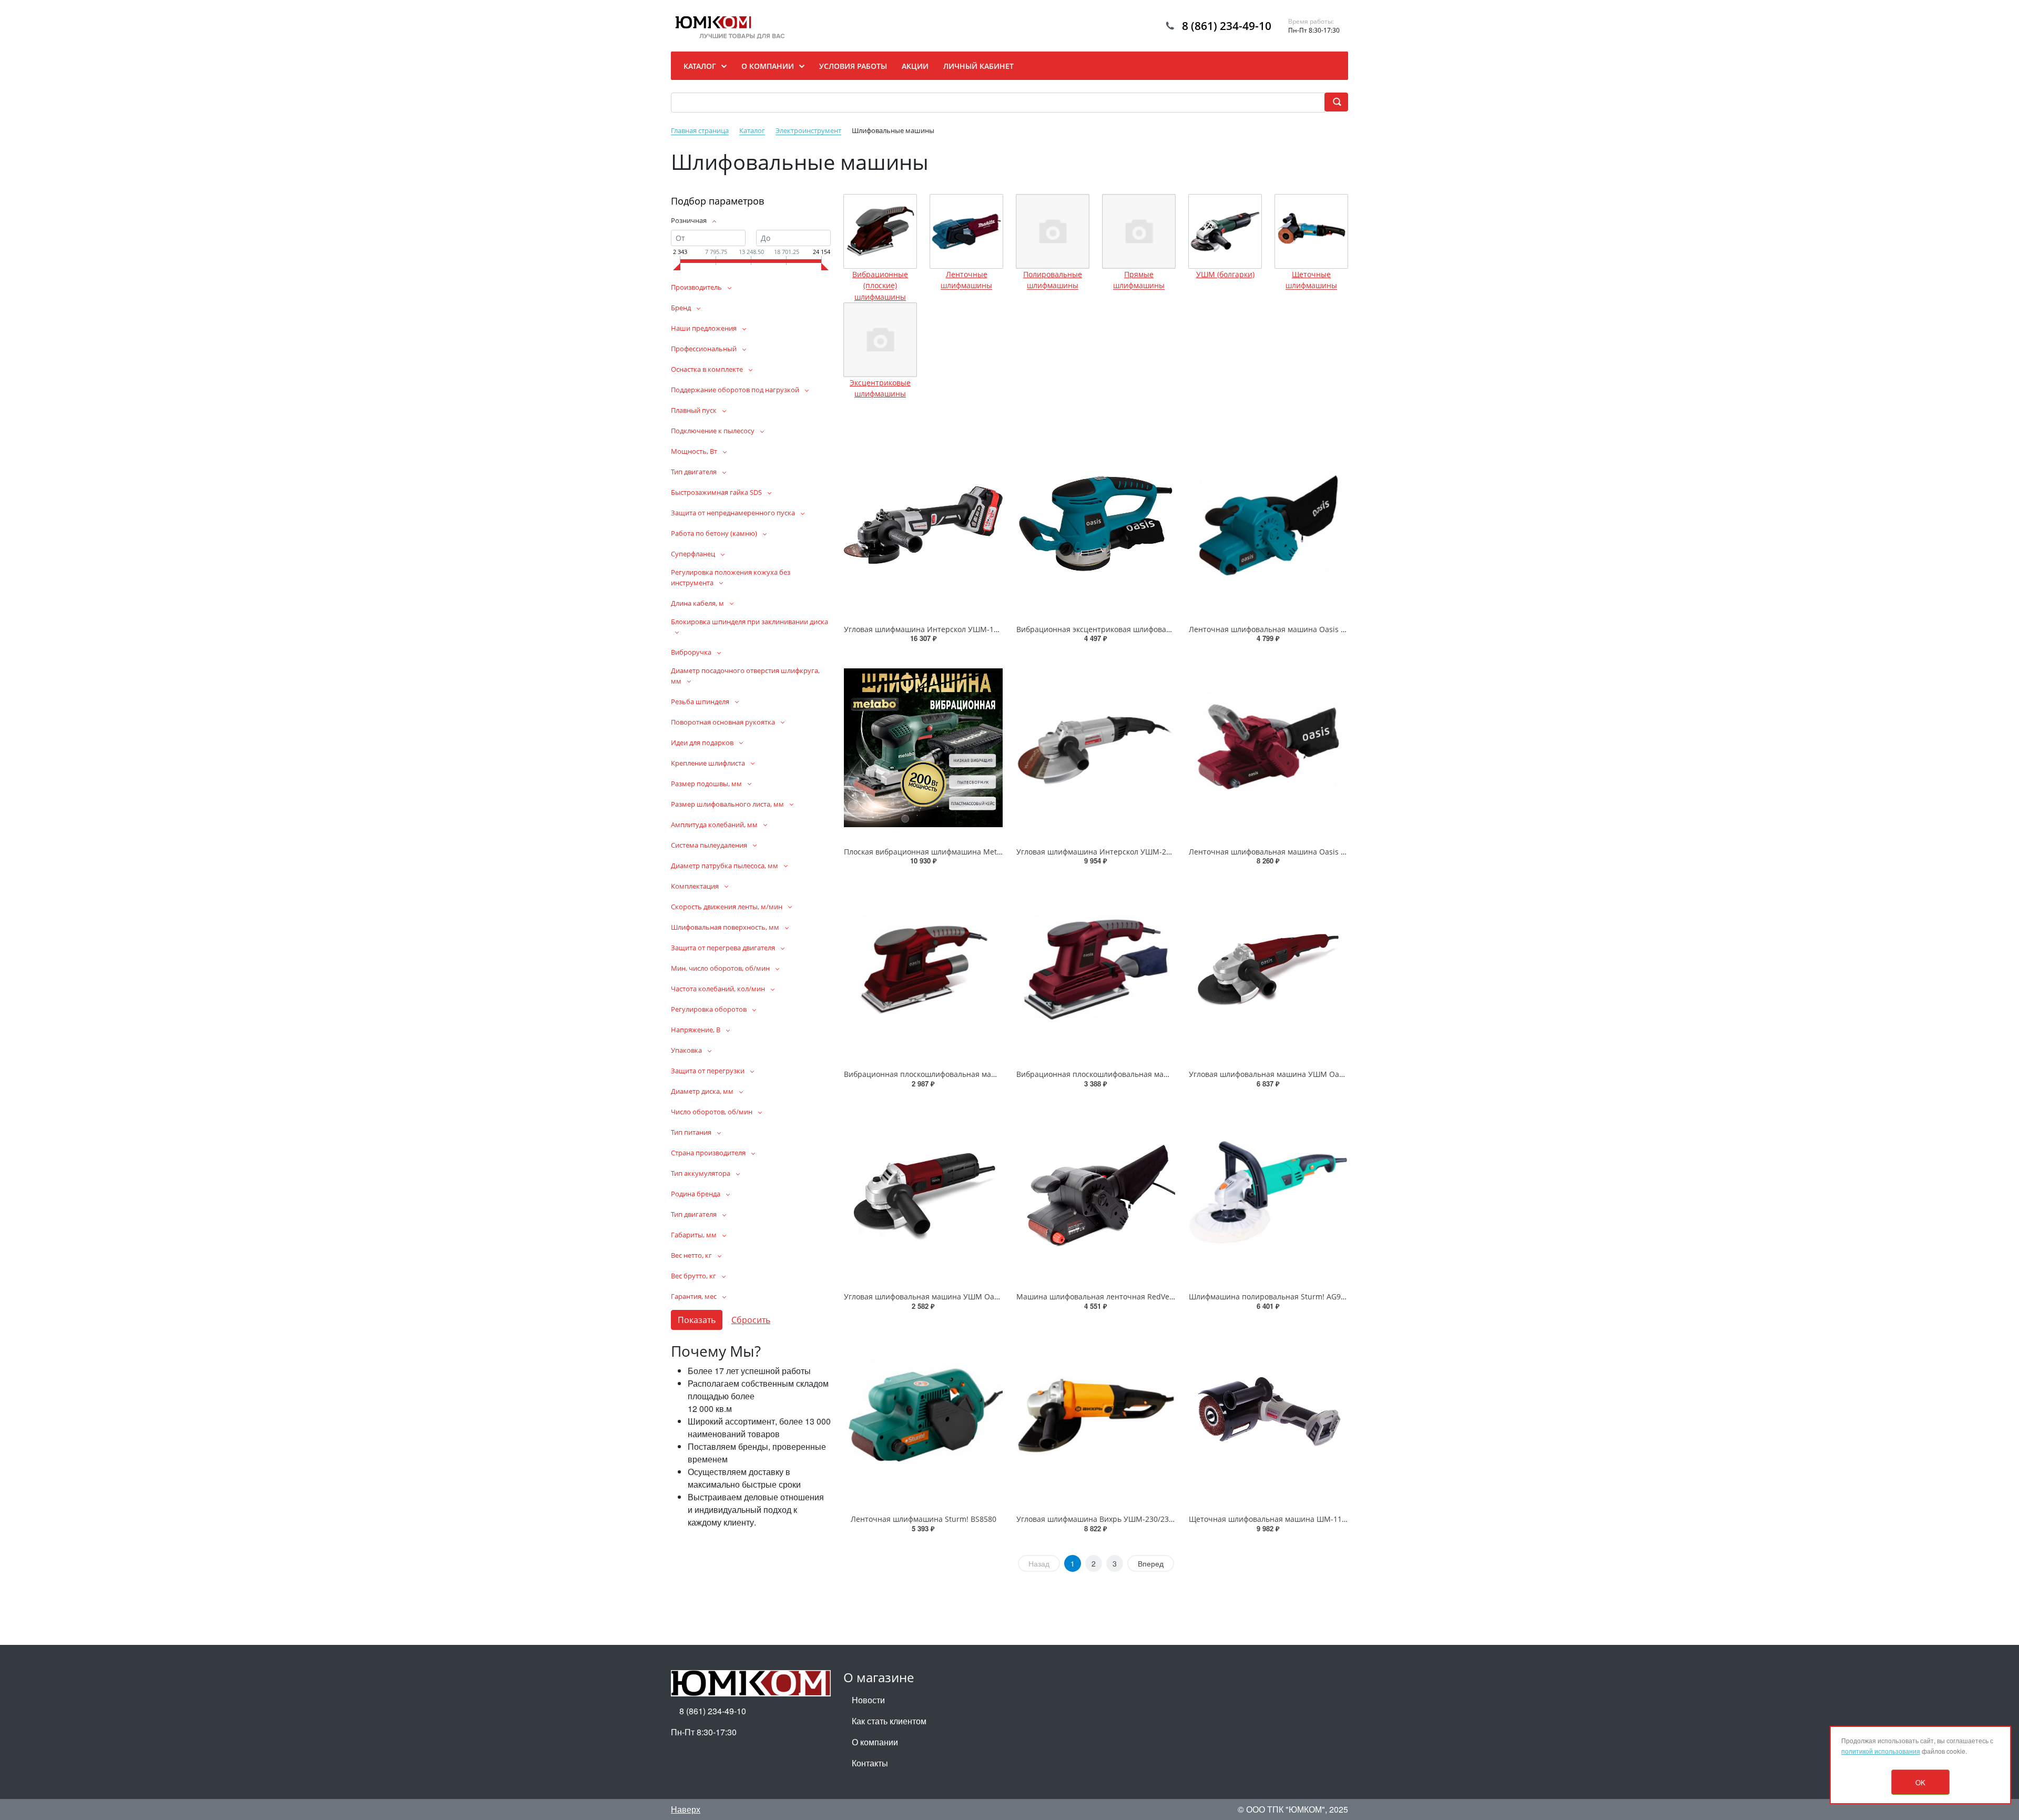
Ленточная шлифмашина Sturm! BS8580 (924, 1519)
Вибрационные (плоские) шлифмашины (880, 286)
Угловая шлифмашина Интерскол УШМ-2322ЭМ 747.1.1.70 (1122, 852)
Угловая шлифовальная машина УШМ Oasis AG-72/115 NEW (952, 1297)
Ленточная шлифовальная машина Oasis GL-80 (1275, 629)
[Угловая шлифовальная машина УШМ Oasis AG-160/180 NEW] (1268, 970)
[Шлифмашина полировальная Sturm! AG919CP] (1268, 1193)
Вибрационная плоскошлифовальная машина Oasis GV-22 (950, 1074)
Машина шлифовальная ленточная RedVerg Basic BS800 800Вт (1130, 1297)
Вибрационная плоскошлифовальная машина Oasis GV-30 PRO (1130, 1074)
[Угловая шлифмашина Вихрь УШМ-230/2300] (1096, 1415)
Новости (868, 1700)
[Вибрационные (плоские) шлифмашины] (880, 231)
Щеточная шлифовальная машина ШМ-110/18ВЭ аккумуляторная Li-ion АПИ (1328, 1519)
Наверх (686, 1809)
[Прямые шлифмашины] (1139, 231)
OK (1920, 1782)
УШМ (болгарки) (1225, 274)
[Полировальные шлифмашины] (1053, 231)
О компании (875, 1742)
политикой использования (1881, 1751)
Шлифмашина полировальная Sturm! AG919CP (1273, 1297)
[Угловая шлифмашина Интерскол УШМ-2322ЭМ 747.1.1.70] (1096, 747)
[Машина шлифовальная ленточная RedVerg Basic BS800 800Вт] (1096, 1193)
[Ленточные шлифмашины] (966, 231)
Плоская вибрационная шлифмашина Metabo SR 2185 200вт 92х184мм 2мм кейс (990, 852)
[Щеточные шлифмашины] (1311, 231)
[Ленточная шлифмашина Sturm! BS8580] (923, 1415)
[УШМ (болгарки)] (1225, 231)
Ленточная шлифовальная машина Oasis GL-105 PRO (1285, 852)
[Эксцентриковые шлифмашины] (880, 340)
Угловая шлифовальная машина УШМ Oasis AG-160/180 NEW (1299, 1074)
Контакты (870, 1763)
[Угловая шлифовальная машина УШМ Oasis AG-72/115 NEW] (923, 1193)
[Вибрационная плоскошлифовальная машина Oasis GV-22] (923, 970)
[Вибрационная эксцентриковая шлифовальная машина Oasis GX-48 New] (1096, 525)
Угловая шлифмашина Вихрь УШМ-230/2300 (1097, 1519)
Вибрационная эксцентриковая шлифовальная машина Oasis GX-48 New (1149, 629)
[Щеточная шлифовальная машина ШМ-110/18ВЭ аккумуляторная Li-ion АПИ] (1268, 1415)
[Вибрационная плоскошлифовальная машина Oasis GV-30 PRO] (1096, 970)
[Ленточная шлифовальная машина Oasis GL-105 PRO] (1268, 747)
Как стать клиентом (889, 1721)
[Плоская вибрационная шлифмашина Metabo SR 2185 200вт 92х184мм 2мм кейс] (923, 747)
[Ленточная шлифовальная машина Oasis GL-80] (1268, 525)
